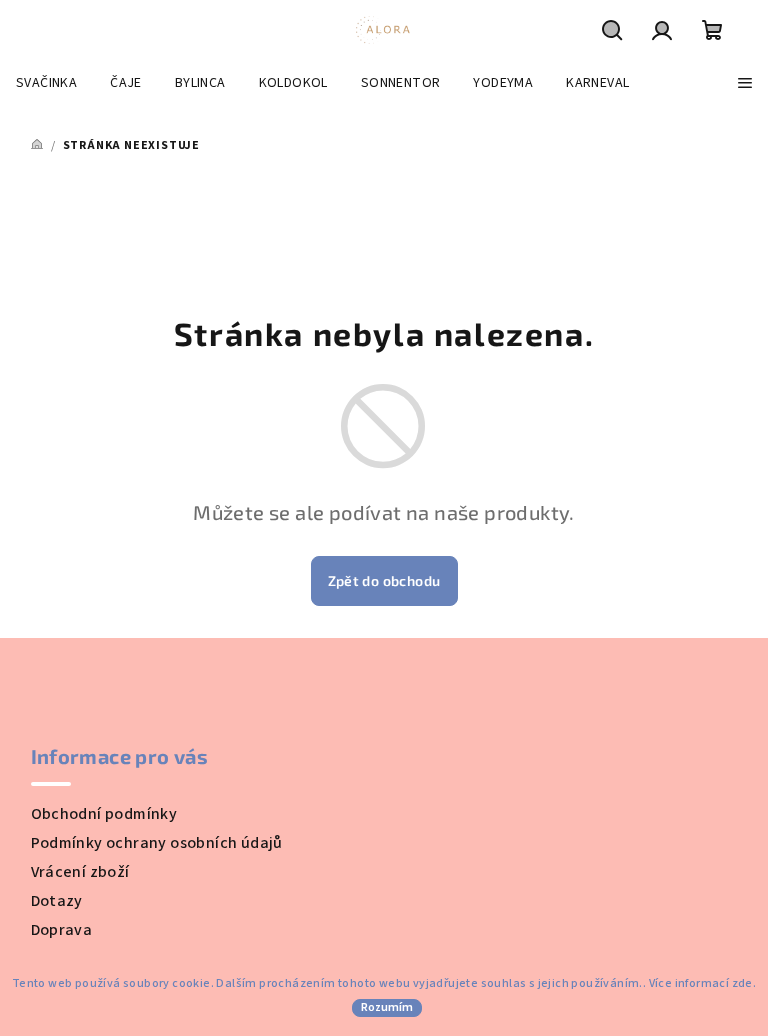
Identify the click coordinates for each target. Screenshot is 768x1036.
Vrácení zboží (80, 872)
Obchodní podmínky (104, 814)
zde (742, 983)
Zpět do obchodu (384, 580)
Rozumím (387, 1007)
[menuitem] (46, 83)
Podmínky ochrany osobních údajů (157, 843)
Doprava (62, 930)
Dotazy (57, 901)
